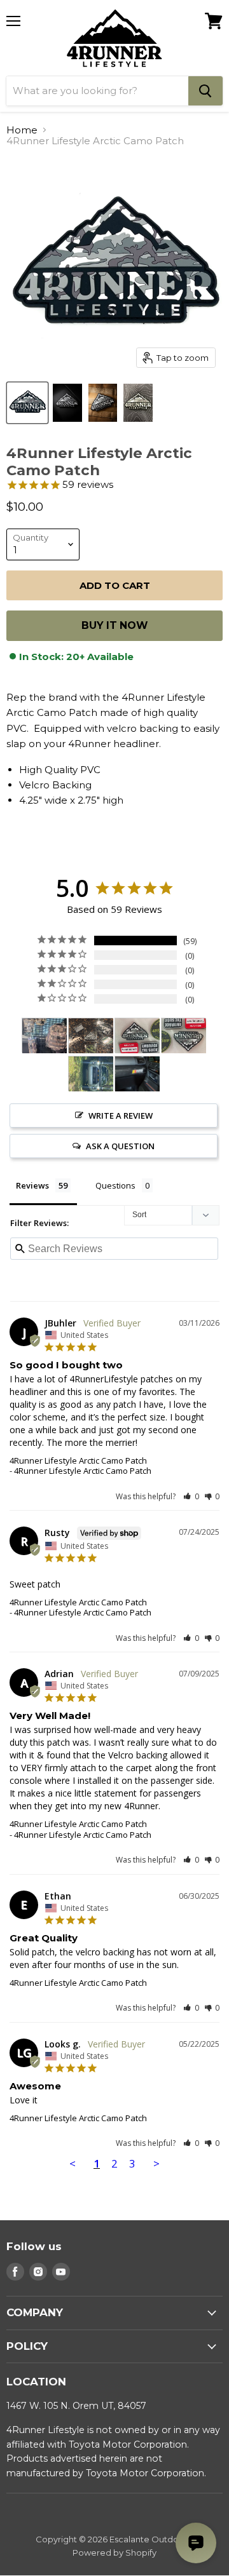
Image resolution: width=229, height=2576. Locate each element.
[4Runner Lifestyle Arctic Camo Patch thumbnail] (27, 403)
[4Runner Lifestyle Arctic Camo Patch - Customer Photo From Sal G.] (45, 1036)
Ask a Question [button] (120, 1146)
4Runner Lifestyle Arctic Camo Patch (78, 1460)
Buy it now (114, 625)
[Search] (205, 91)
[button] (191, 1496)
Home (22, 130)
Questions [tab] (115, 1185)
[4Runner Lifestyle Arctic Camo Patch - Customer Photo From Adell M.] (91, 1036)
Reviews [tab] (32, 1185)
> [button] (156, 2163)
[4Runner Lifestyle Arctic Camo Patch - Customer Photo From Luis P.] (137, 1074)
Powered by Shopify (114, 2552)
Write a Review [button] (121, 1116)
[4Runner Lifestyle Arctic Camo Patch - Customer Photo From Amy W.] (91, 1074)
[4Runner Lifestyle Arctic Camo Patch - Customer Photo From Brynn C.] (137, 1036)
